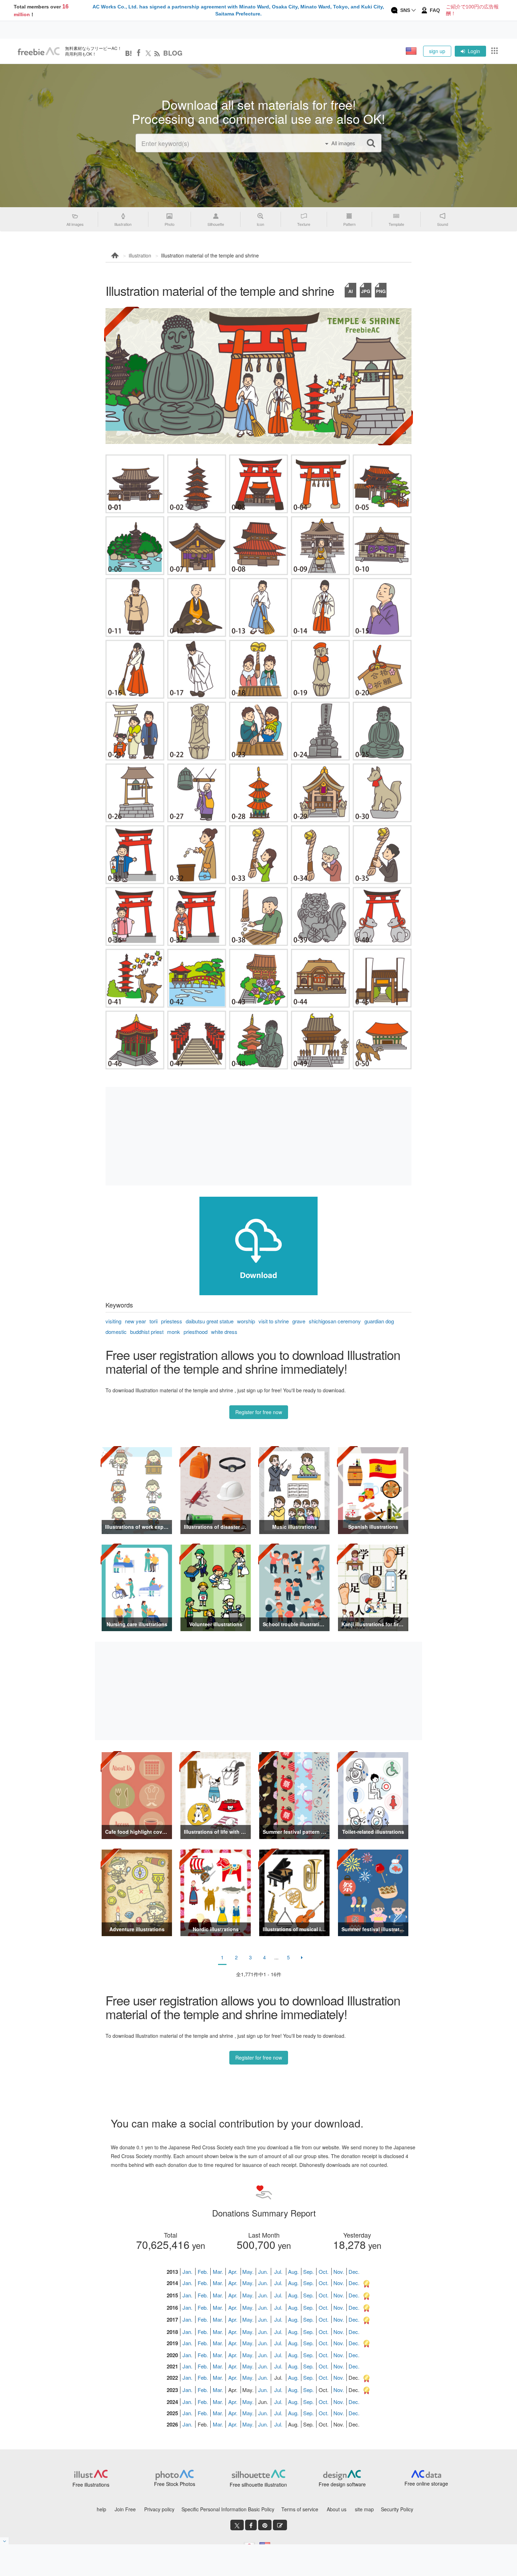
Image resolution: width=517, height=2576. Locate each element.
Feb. (203, 2272)
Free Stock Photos (175, 2484)
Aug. (293, 2272)
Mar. (218, 2272)
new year (135, 1321)
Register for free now (259, 1412)
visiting (113, 1321)
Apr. (233, 2272)
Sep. (308, 2272)
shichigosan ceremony (335, 1321)
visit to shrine (274, 1321)
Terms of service (300, 2509)
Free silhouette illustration (258, 2485)
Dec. (354, 2272)
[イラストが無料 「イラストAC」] (39, 51)
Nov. (339, 2272)
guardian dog (379, 1321)
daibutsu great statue (210, 1321)
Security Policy (397, 2509)
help (101, 2509)
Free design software (342, 2484)
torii (154, 1321)
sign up (437, 51)
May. (248, 2272)
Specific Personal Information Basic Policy (228, 2509)
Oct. (324, 2272)
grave (299, 1321)
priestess (172, 1321)
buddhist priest (147, 1332)
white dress (224, 1332)
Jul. (278, 2272)
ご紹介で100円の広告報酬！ (472, 10)
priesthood (196, 1332)
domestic (116, 1332)
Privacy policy (159, 2509)
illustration (140, 255)
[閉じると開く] (5, 2541)
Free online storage (426, 2483)
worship (246, 1321)
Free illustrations (91, 2485)
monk (174, 1332)
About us (337, 2509)
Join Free (125, 2509)
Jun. (263, 2272)
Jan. (187, 2272)
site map (364, 2509)
